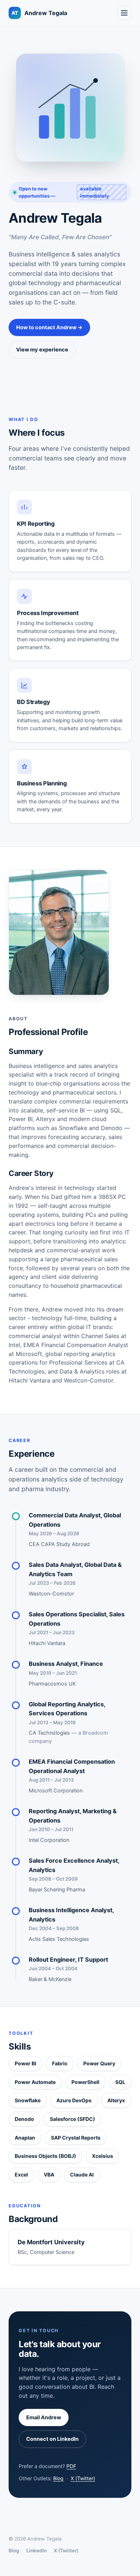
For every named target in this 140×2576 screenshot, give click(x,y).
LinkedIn (36, 2551)
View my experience (42, 350)
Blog (58, 2478)
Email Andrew (44, 2417)
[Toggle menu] (124, 13)
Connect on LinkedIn (52, 2439)
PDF (71, 2466)
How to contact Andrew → (49, 327)
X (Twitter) (83, 2478)
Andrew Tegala (39, 13)
